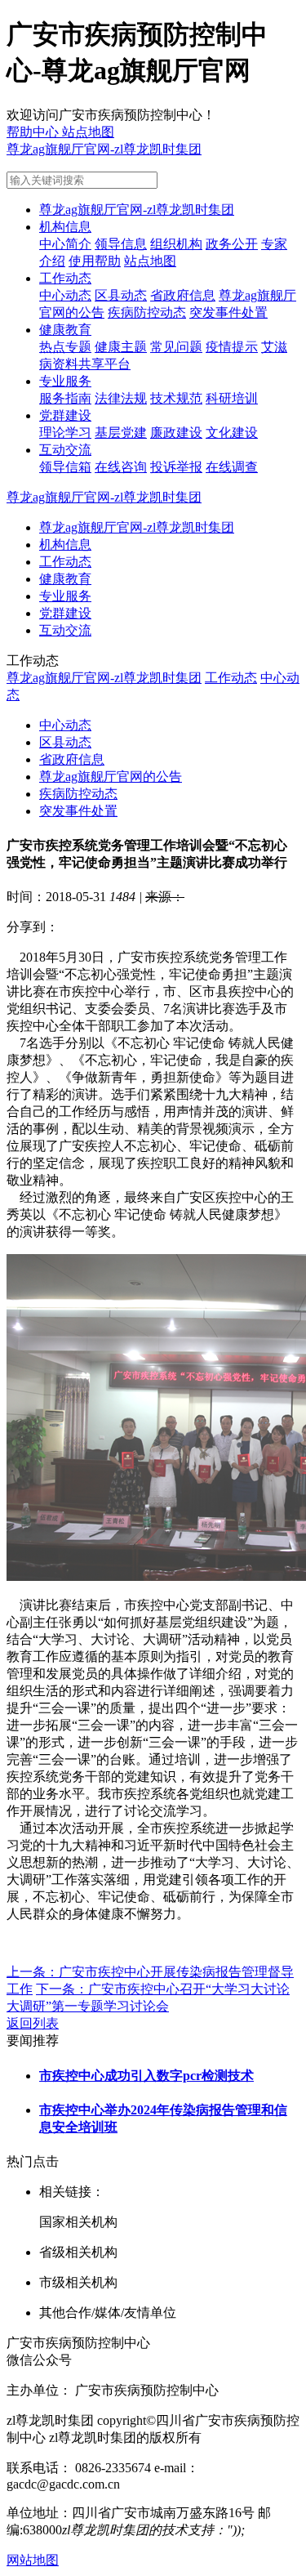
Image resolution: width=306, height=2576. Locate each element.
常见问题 (176, 347)
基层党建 (121, 433)
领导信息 (121, 244)
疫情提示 (232, 347)
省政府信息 (183, 295)
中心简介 (65, 244)
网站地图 (33, 2560)
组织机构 (176, 244)
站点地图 (150, 261)
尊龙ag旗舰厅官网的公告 (111, 777)
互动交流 (65, 450)
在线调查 (232, 467)
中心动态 (65, 295)
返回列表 (33, 2023)
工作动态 (65, 278)
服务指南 (65, 398)
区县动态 (121, 295)
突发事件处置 (228, 313)
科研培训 (232, 398)
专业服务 (65, 381)
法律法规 (121, 398)
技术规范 (176, 398)
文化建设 (232, 433)
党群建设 (65, 415)
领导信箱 (65, 467)
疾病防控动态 (147, 313)
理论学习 (65, 433)
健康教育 (65, 330)
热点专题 (65, 347)
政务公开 (232, 244)
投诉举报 (176, 467)
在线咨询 (121, 467)
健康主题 (121, 347)
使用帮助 (95, 261)
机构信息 (65, 227)
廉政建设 (176, 433)
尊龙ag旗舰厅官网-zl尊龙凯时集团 (104, 149)
